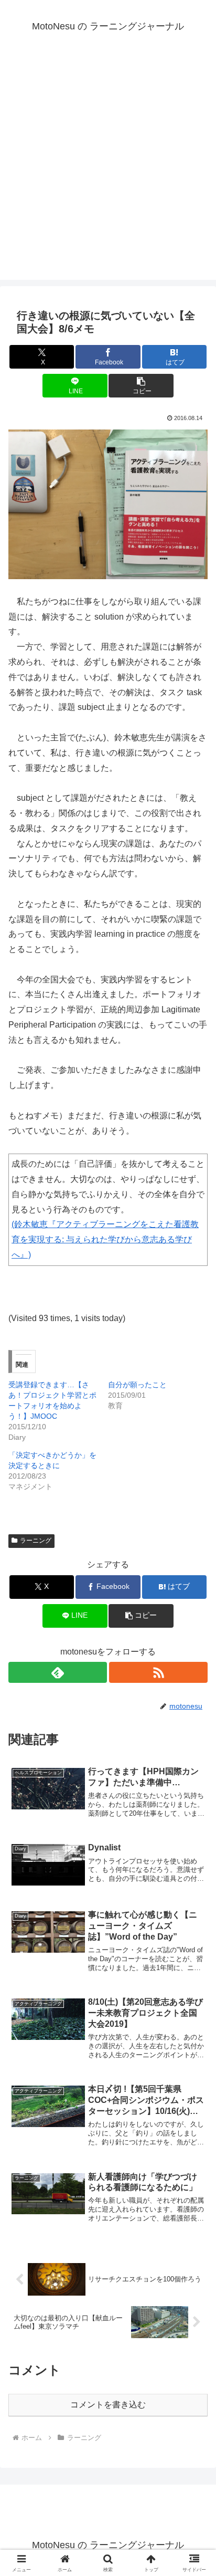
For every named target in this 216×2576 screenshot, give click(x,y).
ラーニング (36, 1541)
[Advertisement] (108, 172)
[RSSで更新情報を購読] (158, 1672)
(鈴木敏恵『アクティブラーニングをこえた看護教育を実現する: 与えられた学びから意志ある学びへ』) (105, 1239)
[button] (141, 386)
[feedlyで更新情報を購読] (58, 1672)
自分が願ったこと (137, 1385)
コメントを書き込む (108, 2405)
